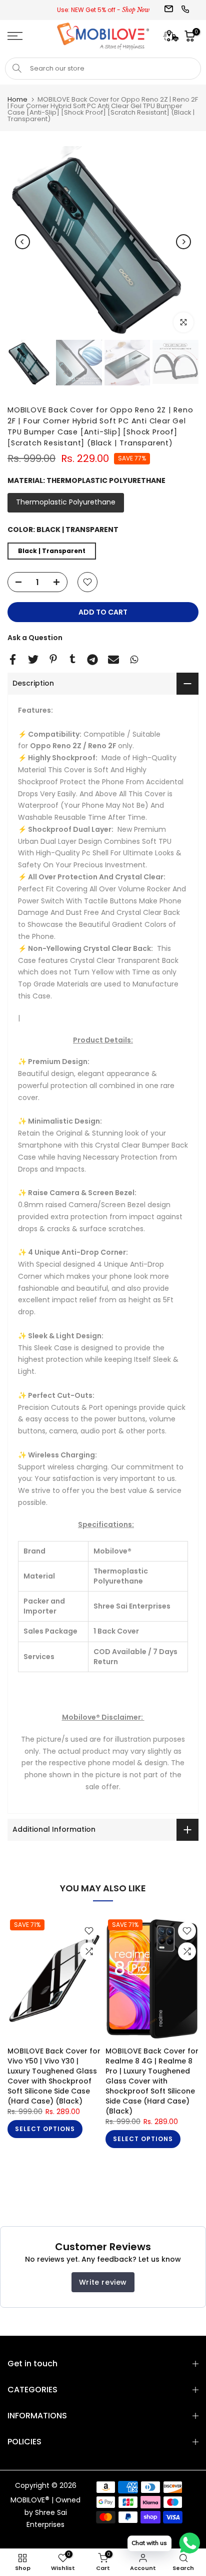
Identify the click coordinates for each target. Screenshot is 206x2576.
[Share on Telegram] (92, 660)
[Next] (183, 242)
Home (17, 99)
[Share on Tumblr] (72, 659)
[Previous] (22, 242)
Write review (103, 2282)
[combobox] (103, 69)
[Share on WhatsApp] (134, 659)
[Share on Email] (113, 660)
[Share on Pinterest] (53, 659)
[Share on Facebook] (13, 659)
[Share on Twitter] (33, 659)
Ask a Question (35, 638)
